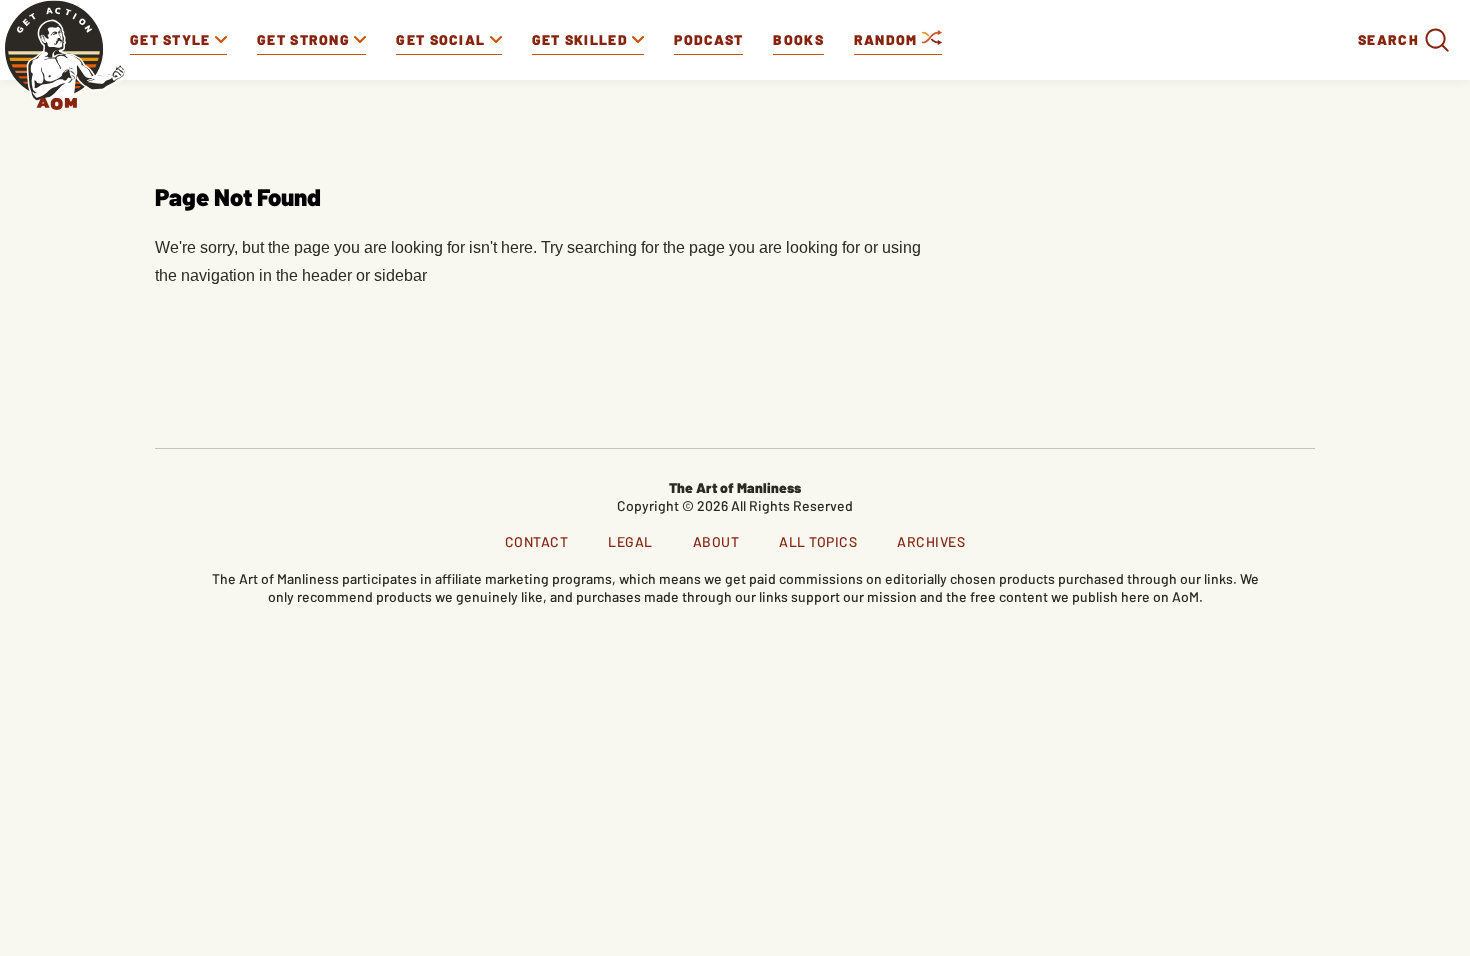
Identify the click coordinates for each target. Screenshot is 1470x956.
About (716, 541)
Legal (630, 541)
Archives (931, 541)
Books (798, 39)
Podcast (708, 39)
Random (888, 39)
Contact (537, 541)
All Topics (818, 541)
